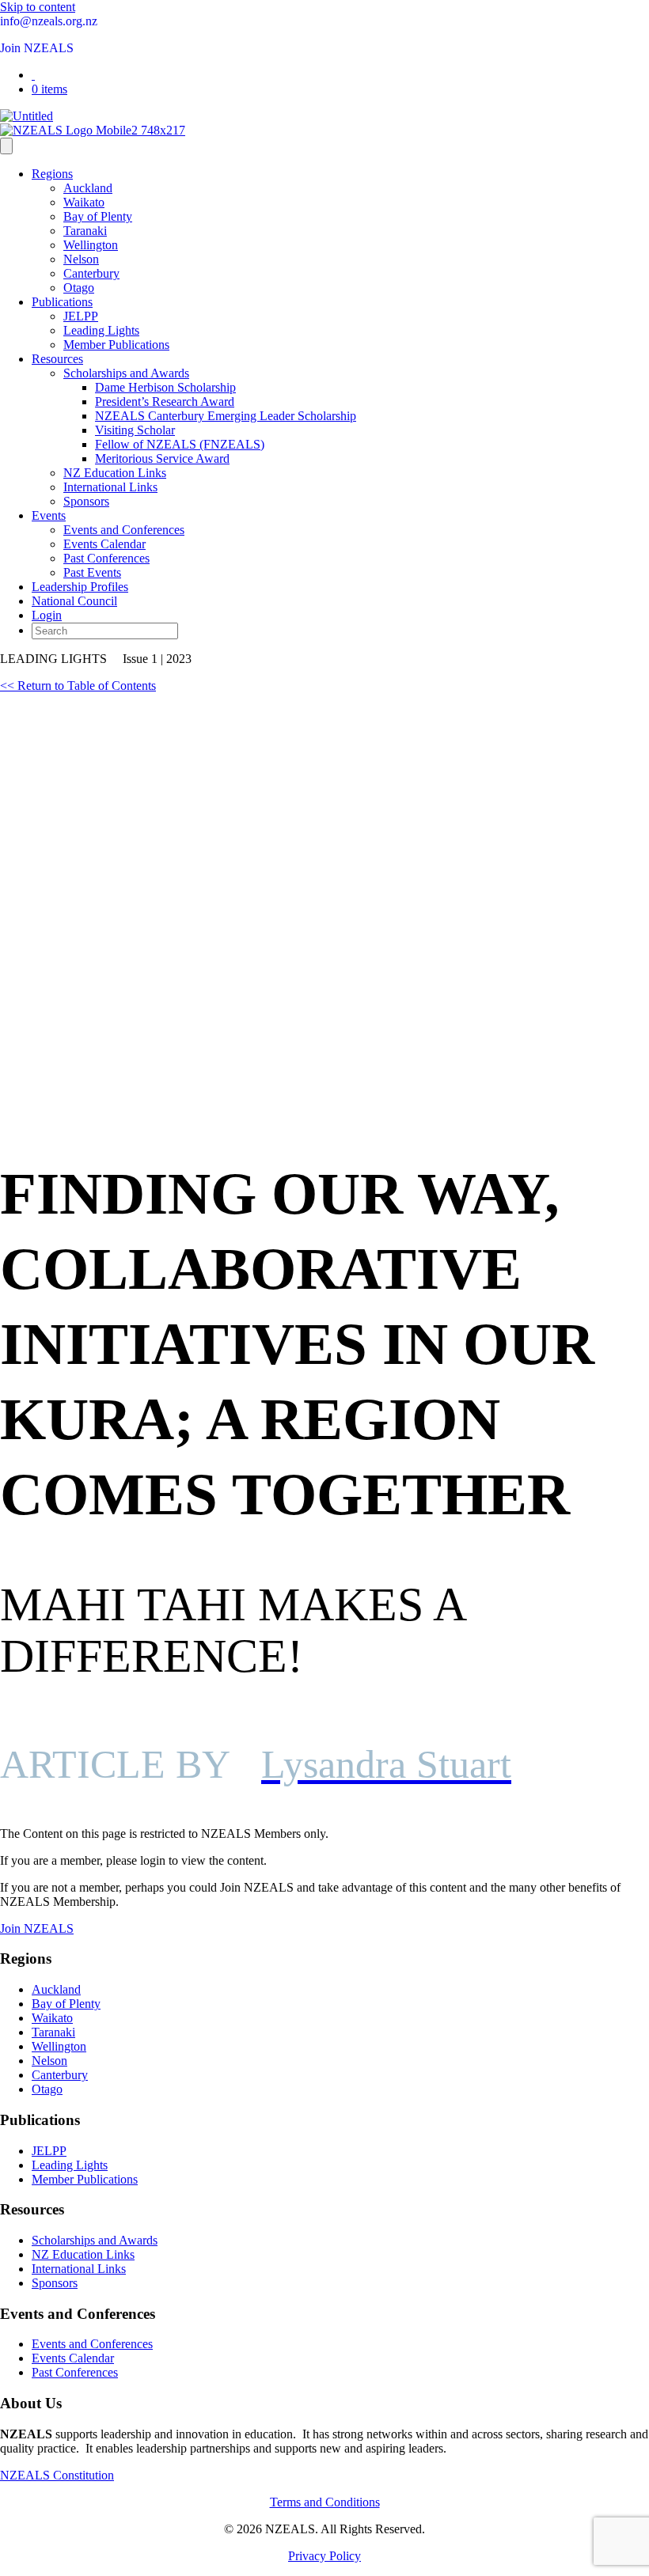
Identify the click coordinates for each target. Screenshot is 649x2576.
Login (47, 615)
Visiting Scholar (135, 430)
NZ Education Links (115, 473)
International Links (110, 487)
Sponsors (86, 501)
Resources (57, 359)
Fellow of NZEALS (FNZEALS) (180, 444)
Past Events (92, 572)
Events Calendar (104, 544)
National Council (74, 601)
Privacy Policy (324, 2556)
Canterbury (91, 273)
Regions (52, 174)
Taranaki (85, 231)
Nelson (81, 259)
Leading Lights (101, 330)
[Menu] (6, 146)
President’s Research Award (165, 402)
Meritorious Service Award (162, 458)
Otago (79, 288)
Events (49, 515)
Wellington (91, 245)
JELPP (81, 316)
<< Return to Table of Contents (78, 686)
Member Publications (116, 345)
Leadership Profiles (80, 587)
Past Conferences (106, 558)
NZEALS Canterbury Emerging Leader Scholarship (226, 416)
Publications (62, 302)
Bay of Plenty (98, 216)
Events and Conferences (124, 530)
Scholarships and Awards (126, 373)
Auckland (88, 188)
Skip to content (38, 7)
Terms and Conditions (325, 2502)
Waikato (84, 202)
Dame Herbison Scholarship (165, 387)
